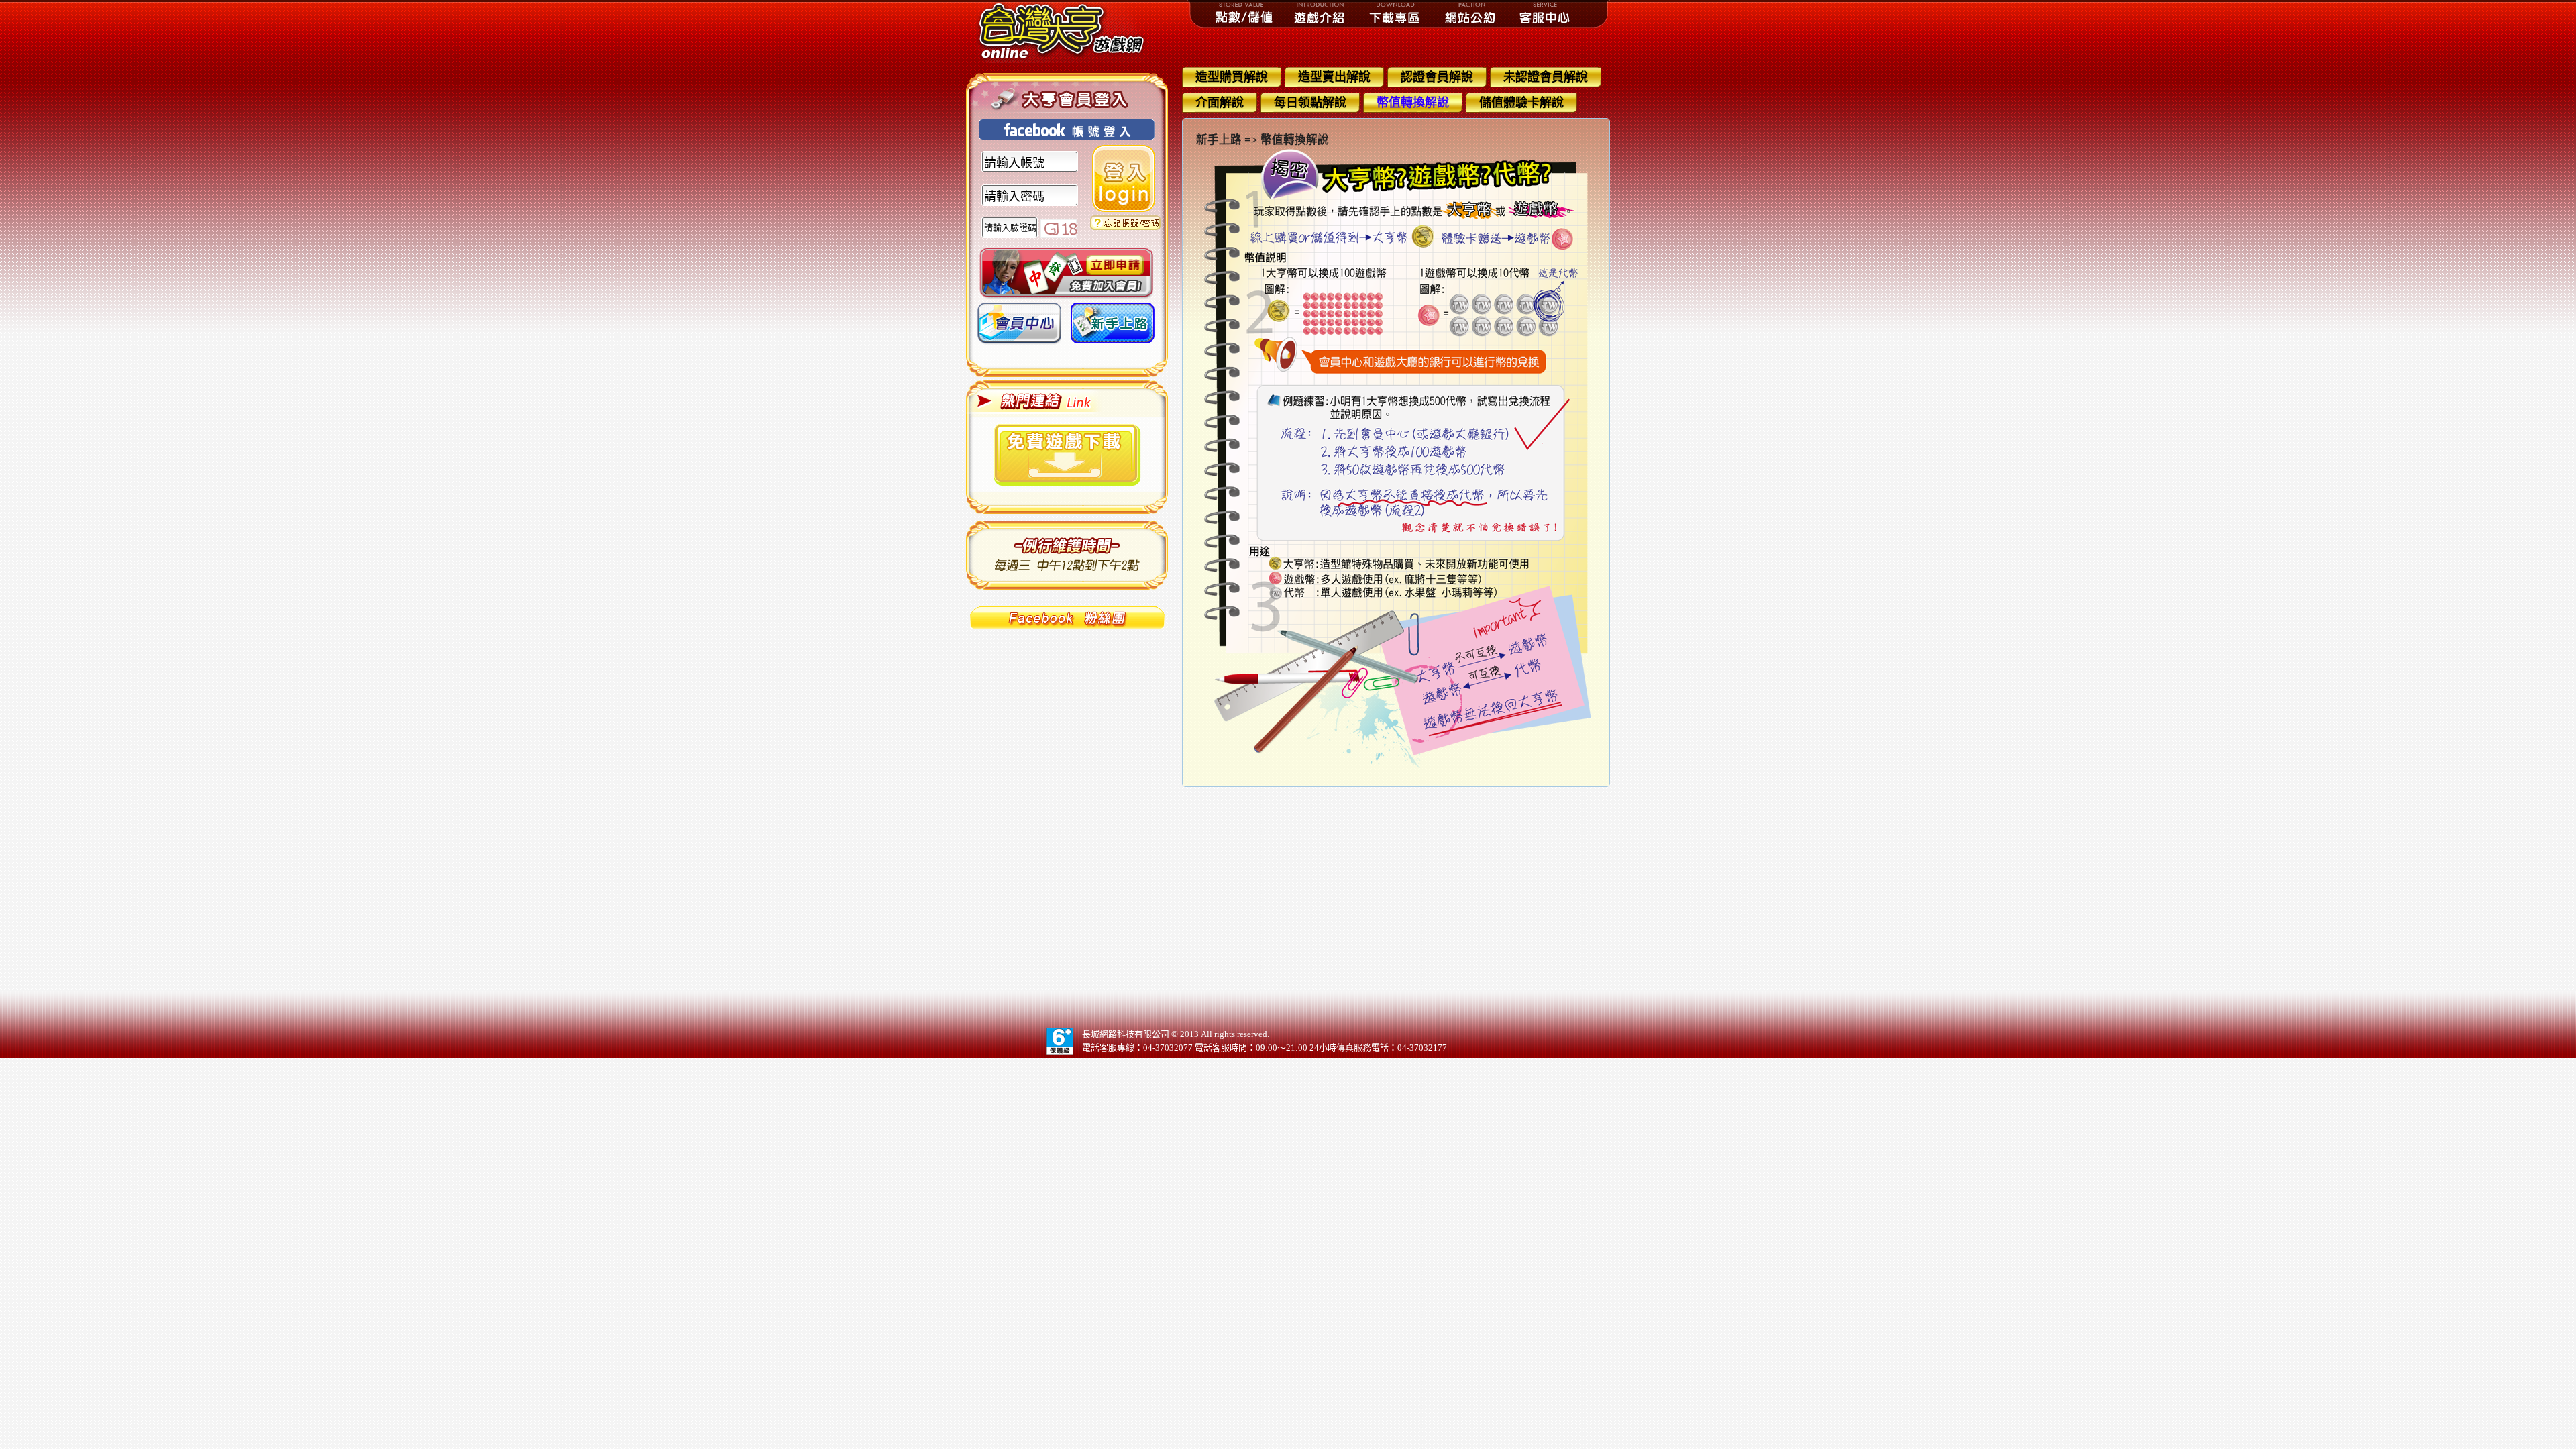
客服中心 (1546, 13)
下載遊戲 (1067, 455)
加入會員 (1066, 273)
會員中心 (1019, 328)
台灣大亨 (1067, 32)
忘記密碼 (1125, 223)
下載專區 (1395, 13)
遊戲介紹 (1320, 13)
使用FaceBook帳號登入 (1067, 129)
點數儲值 (1245, 13)
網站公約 (1470, 13)
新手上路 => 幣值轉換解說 (1263, 140)
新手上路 (1113, 328)
